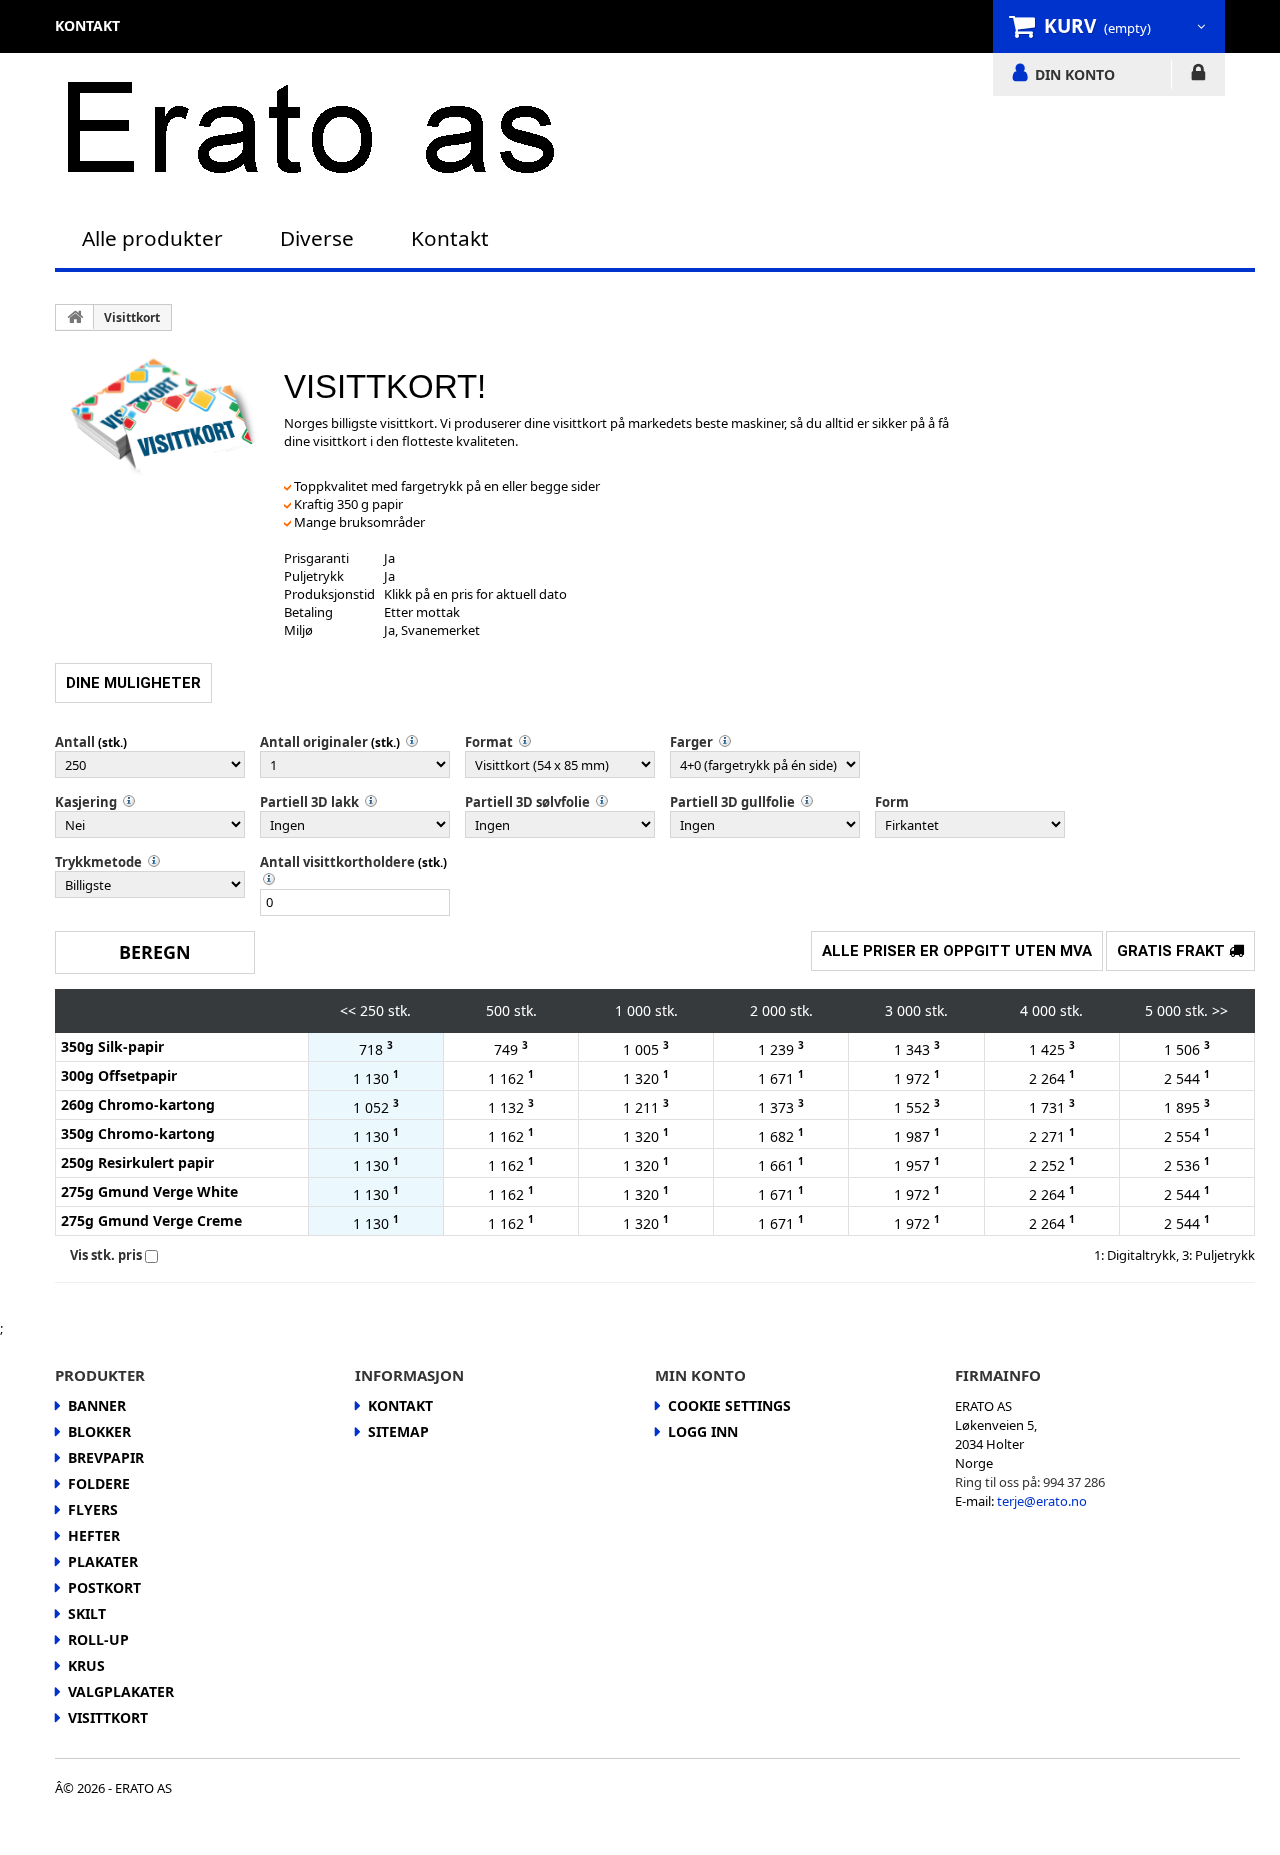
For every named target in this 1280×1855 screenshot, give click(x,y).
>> (1220, 1010)
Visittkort (132, 317)
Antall (75, 742)
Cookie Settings (729, 1405)
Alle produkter (152, 238)
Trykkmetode (98, 862)
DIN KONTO (1075, 74)
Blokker (99, 1431)
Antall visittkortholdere (337, 862)
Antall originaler (314, 742)
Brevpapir (106, 1457)
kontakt (87, 25)
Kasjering (86, 802)
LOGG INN (1198, 76)
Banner (97, 1405)
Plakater (103, 1561)
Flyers (93, 1509)
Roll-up (98, 1639)
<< (348, 1010)
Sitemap (398, 1431)
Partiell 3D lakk (309, 802)
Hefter (94, 1535)
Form (892, 802)
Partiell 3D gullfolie (732, 802)
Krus (86, 1665)
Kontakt (450, 238)
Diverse (317, 238)
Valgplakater (121, 1691)
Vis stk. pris (106, 1255)
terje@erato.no (1042, 1501)
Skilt (87, 1613)
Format (489, 742)
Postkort (104, 1587)
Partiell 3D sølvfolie (527, 802)
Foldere (99, 1483)
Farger (691, 742)
